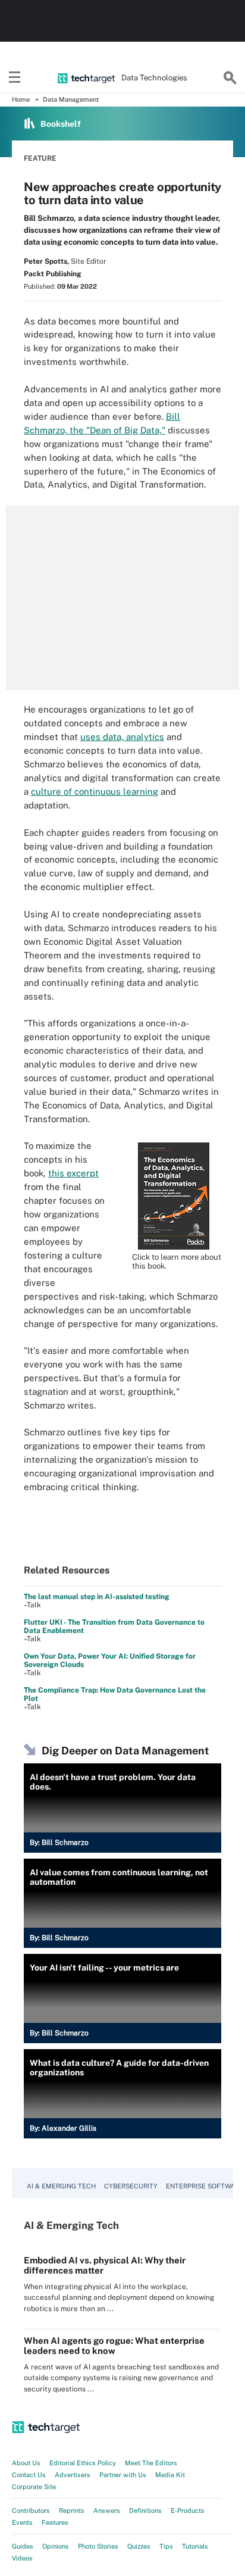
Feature (40, 158)
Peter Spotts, (46, 261)
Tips (166, 2546)
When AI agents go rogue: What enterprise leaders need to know (114, 2346)
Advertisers (73, 2475)
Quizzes (139, 2546)
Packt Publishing (53, 274)
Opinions (56, 2546)
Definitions (145, 2511)
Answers (107, 2511)
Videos (22, 2558)
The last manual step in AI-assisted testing (97, 1597)
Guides (23, 2546)
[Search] (230, 78)
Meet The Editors (151, 2463)
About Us (26, 2463)
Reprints (72, 2511)
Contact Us (29, 2475)
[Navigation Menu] (15, 78)
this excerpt (73, 1173)
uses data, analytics (122, 737)
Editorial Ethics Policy (83, 2463)
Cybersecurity (131, 2186)
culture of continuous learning (95, 791)
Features (55, 2522)
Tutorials (195, 2546)
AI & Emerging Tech (61, 2186)
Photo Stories (98, 2546)
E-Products (188, 2511)
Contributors (31, 2511)
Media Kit (170, 2475)
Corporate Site (34, 2487)
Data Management (71, 99)
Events (22, 2522)
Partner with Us (123, 2475)
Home (21, 99)
